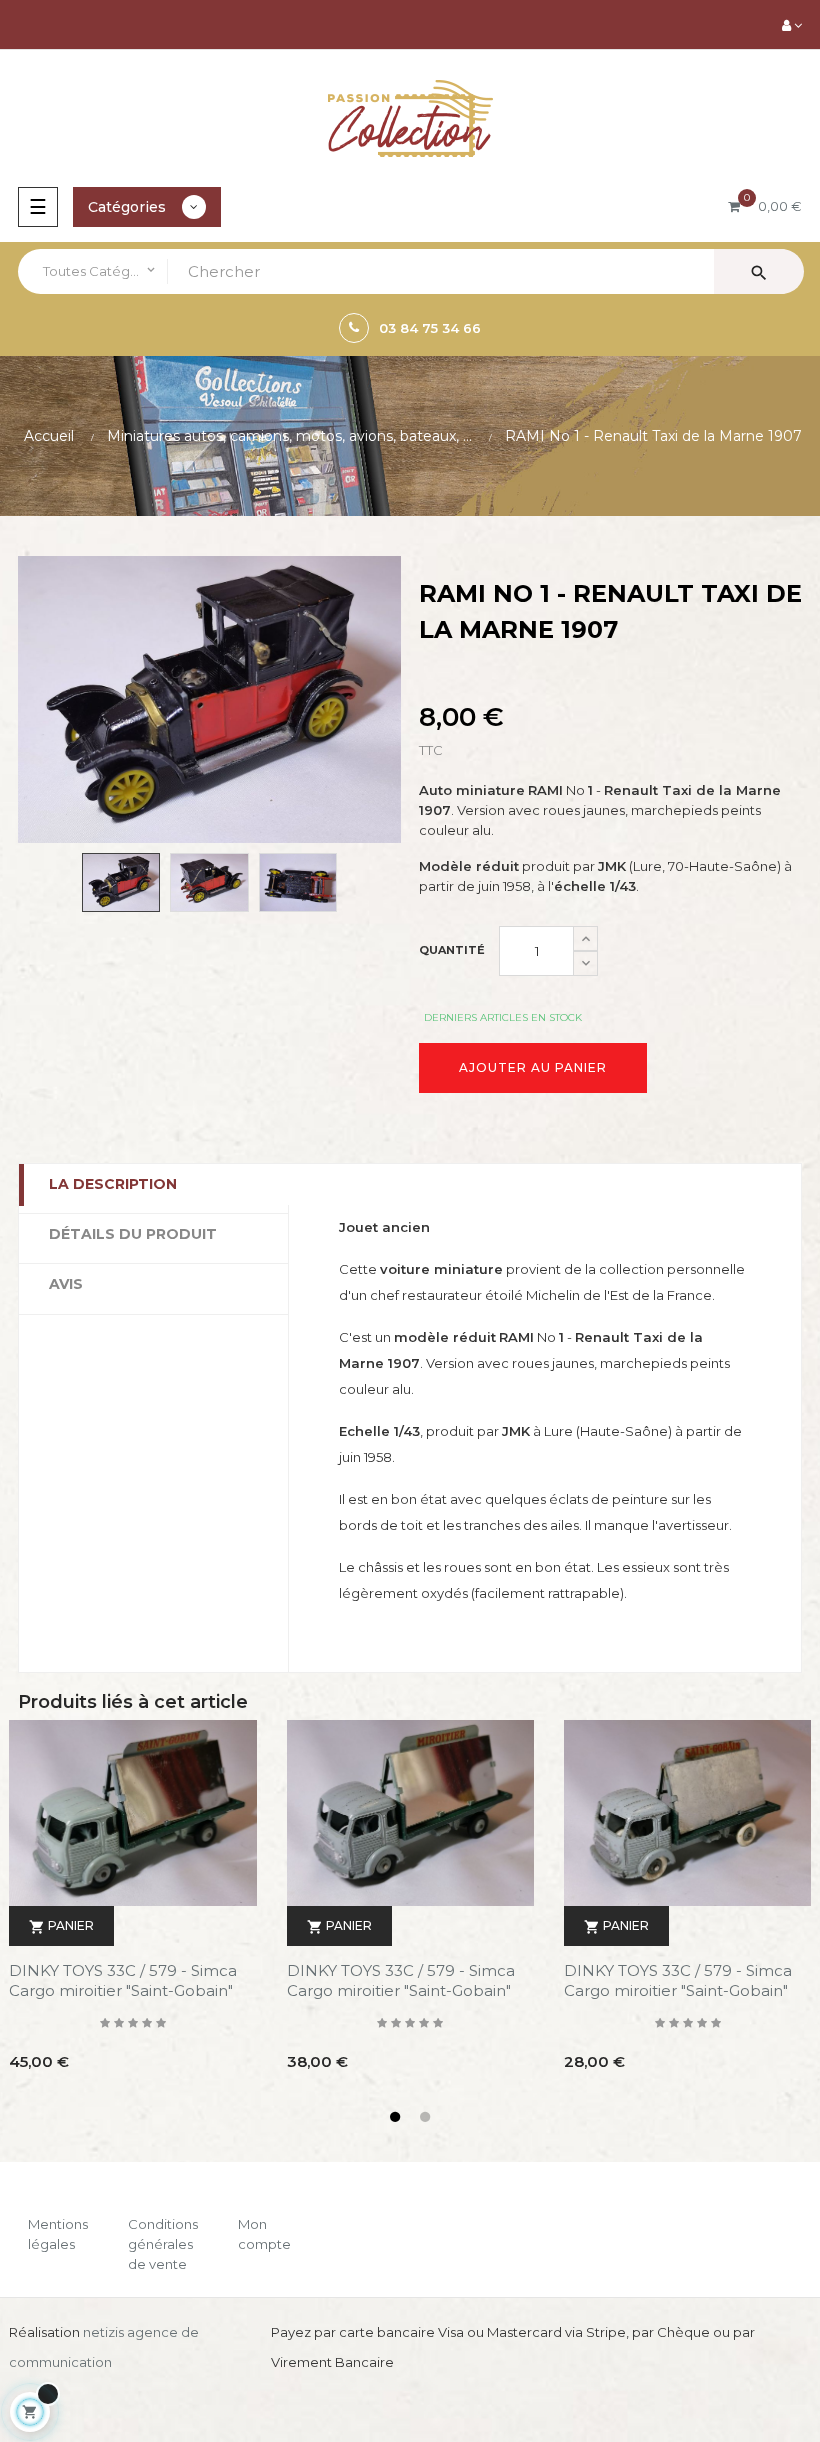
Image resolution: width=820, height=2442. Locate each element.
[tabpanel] (409, 1910)
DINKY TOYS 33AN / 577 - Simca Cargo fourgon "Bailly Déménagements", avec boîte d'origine (129, 1981)
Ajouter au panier (533, 1067)
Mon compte (264, 2234)
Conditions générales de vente (163, 2244)
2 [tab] (425, 2117)
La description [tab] (113, 1184)
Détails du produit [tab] (133, 1234)
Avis (66, 1284)
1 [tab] (395, 2117)
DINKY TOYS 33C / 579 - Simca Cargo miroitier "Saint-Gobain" (400, 1980)
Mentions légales (58, 2234)
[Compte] (792, 25)
